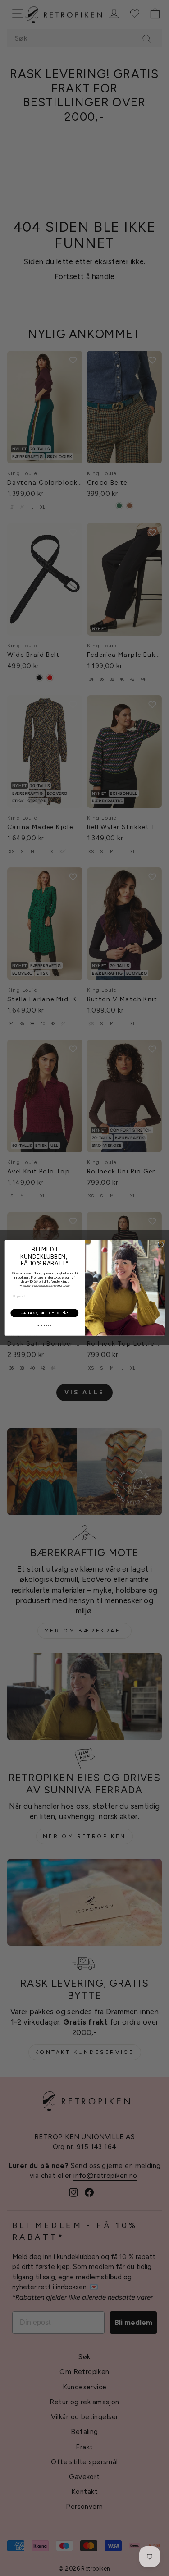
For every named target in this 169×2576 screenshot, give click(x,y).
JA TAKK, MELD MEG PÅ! (44, 1313)
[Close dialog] (160, 1244)
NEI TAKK (44, 1325)
